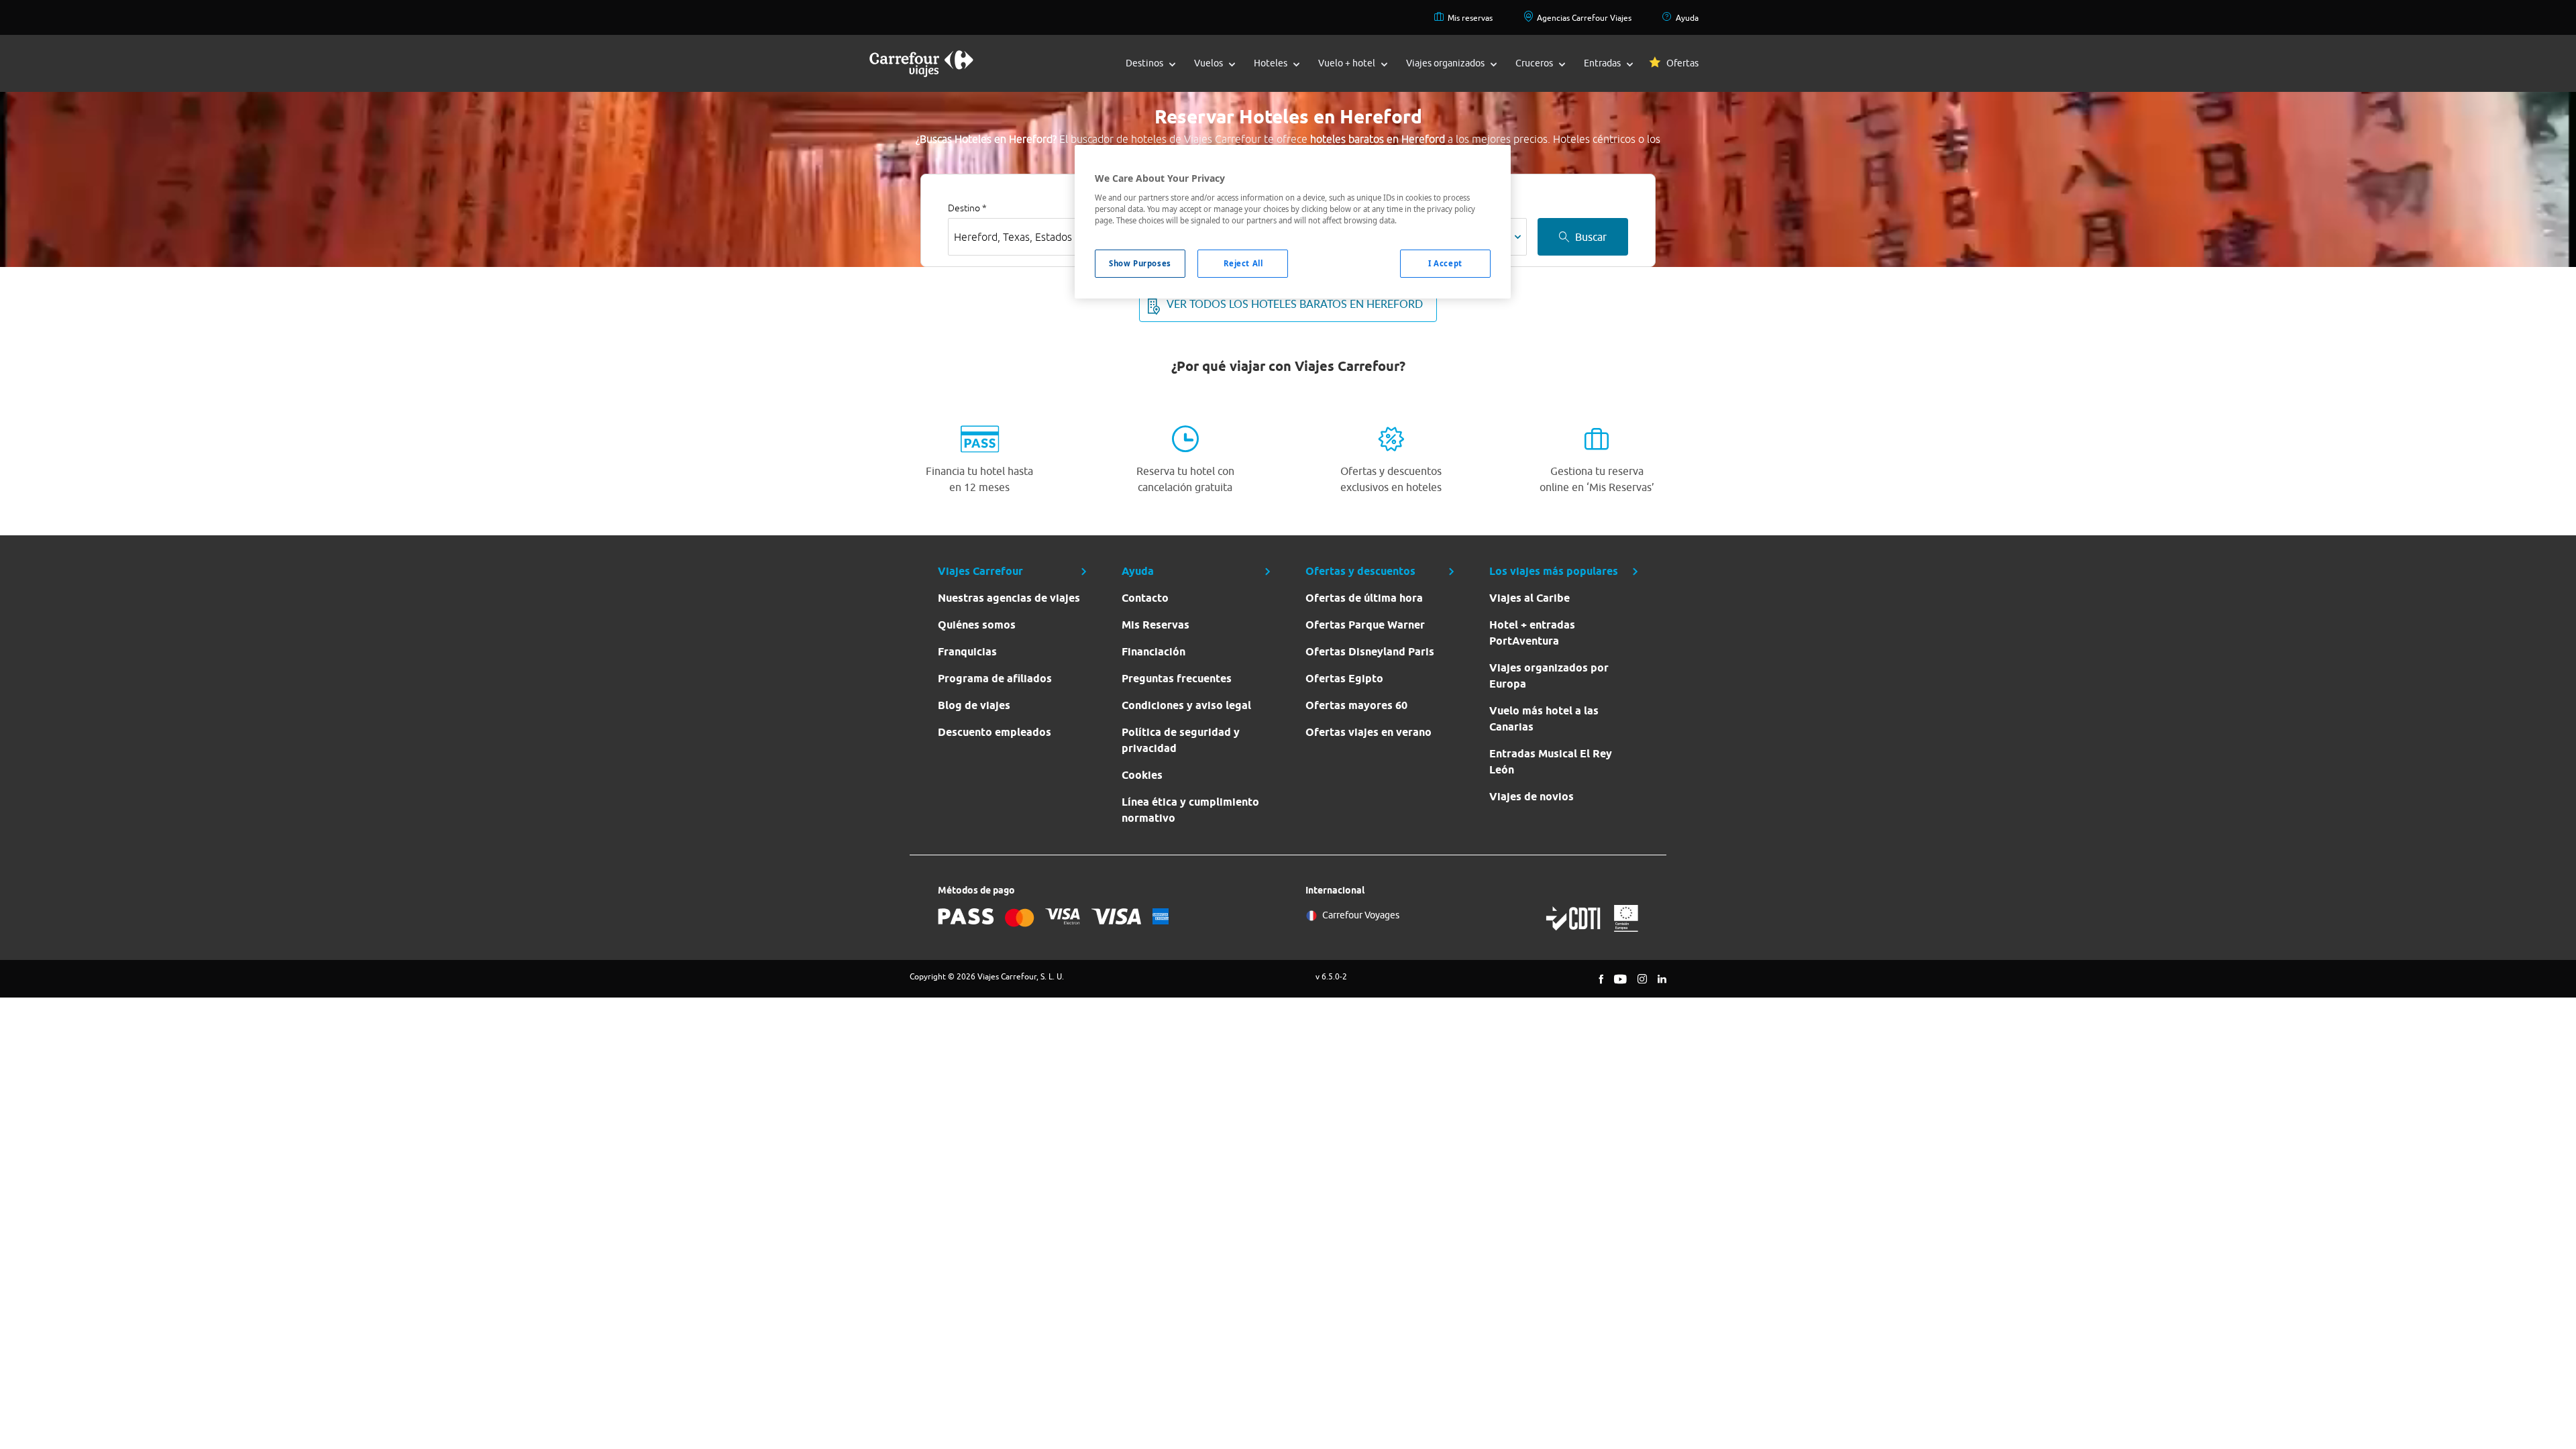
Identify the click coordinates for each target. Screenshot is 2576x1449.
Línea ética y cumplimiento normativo (1190, 810)
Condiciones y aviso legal (1186, 705)
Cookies (1142, 775)
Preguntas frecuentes (1177, 679)
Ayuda (1687, 18)
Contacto (1145, 598)
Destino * (967, 208)
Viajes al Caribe (1529, 598)
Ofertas (1682, 63)
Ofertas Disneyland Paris (1370, 652)
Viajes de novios (1532, 797)
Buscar (1591, 237)
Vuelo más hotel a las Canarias (1544, 719)
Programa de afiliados (995, 679)
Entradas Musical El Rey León (1551, 762)
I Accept (1445, 263)
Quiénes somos (977, 625)
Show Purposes (1140, 263)
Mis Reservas (1156, 625)
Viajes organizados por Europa (1549, 676)
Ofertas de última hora (1364, 598)
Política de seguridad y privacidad (1181, 740)
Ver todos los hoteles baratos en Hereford (1295, 304)
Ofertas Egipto (1344, 679)
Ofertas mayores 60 (1356, 705)
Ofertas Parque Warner (1365, 625)
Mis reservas (1470, 18)
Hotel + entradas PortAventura (1532, 633)
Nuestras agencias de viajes (1009, 598)
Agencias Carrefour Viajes (1584, 18)
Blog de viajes (974, 705)
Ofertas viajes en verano (1368, 732)
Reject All (1243, 263)
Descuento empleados (995, 732)
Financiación (1153, 652)
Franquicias (967, 652)
